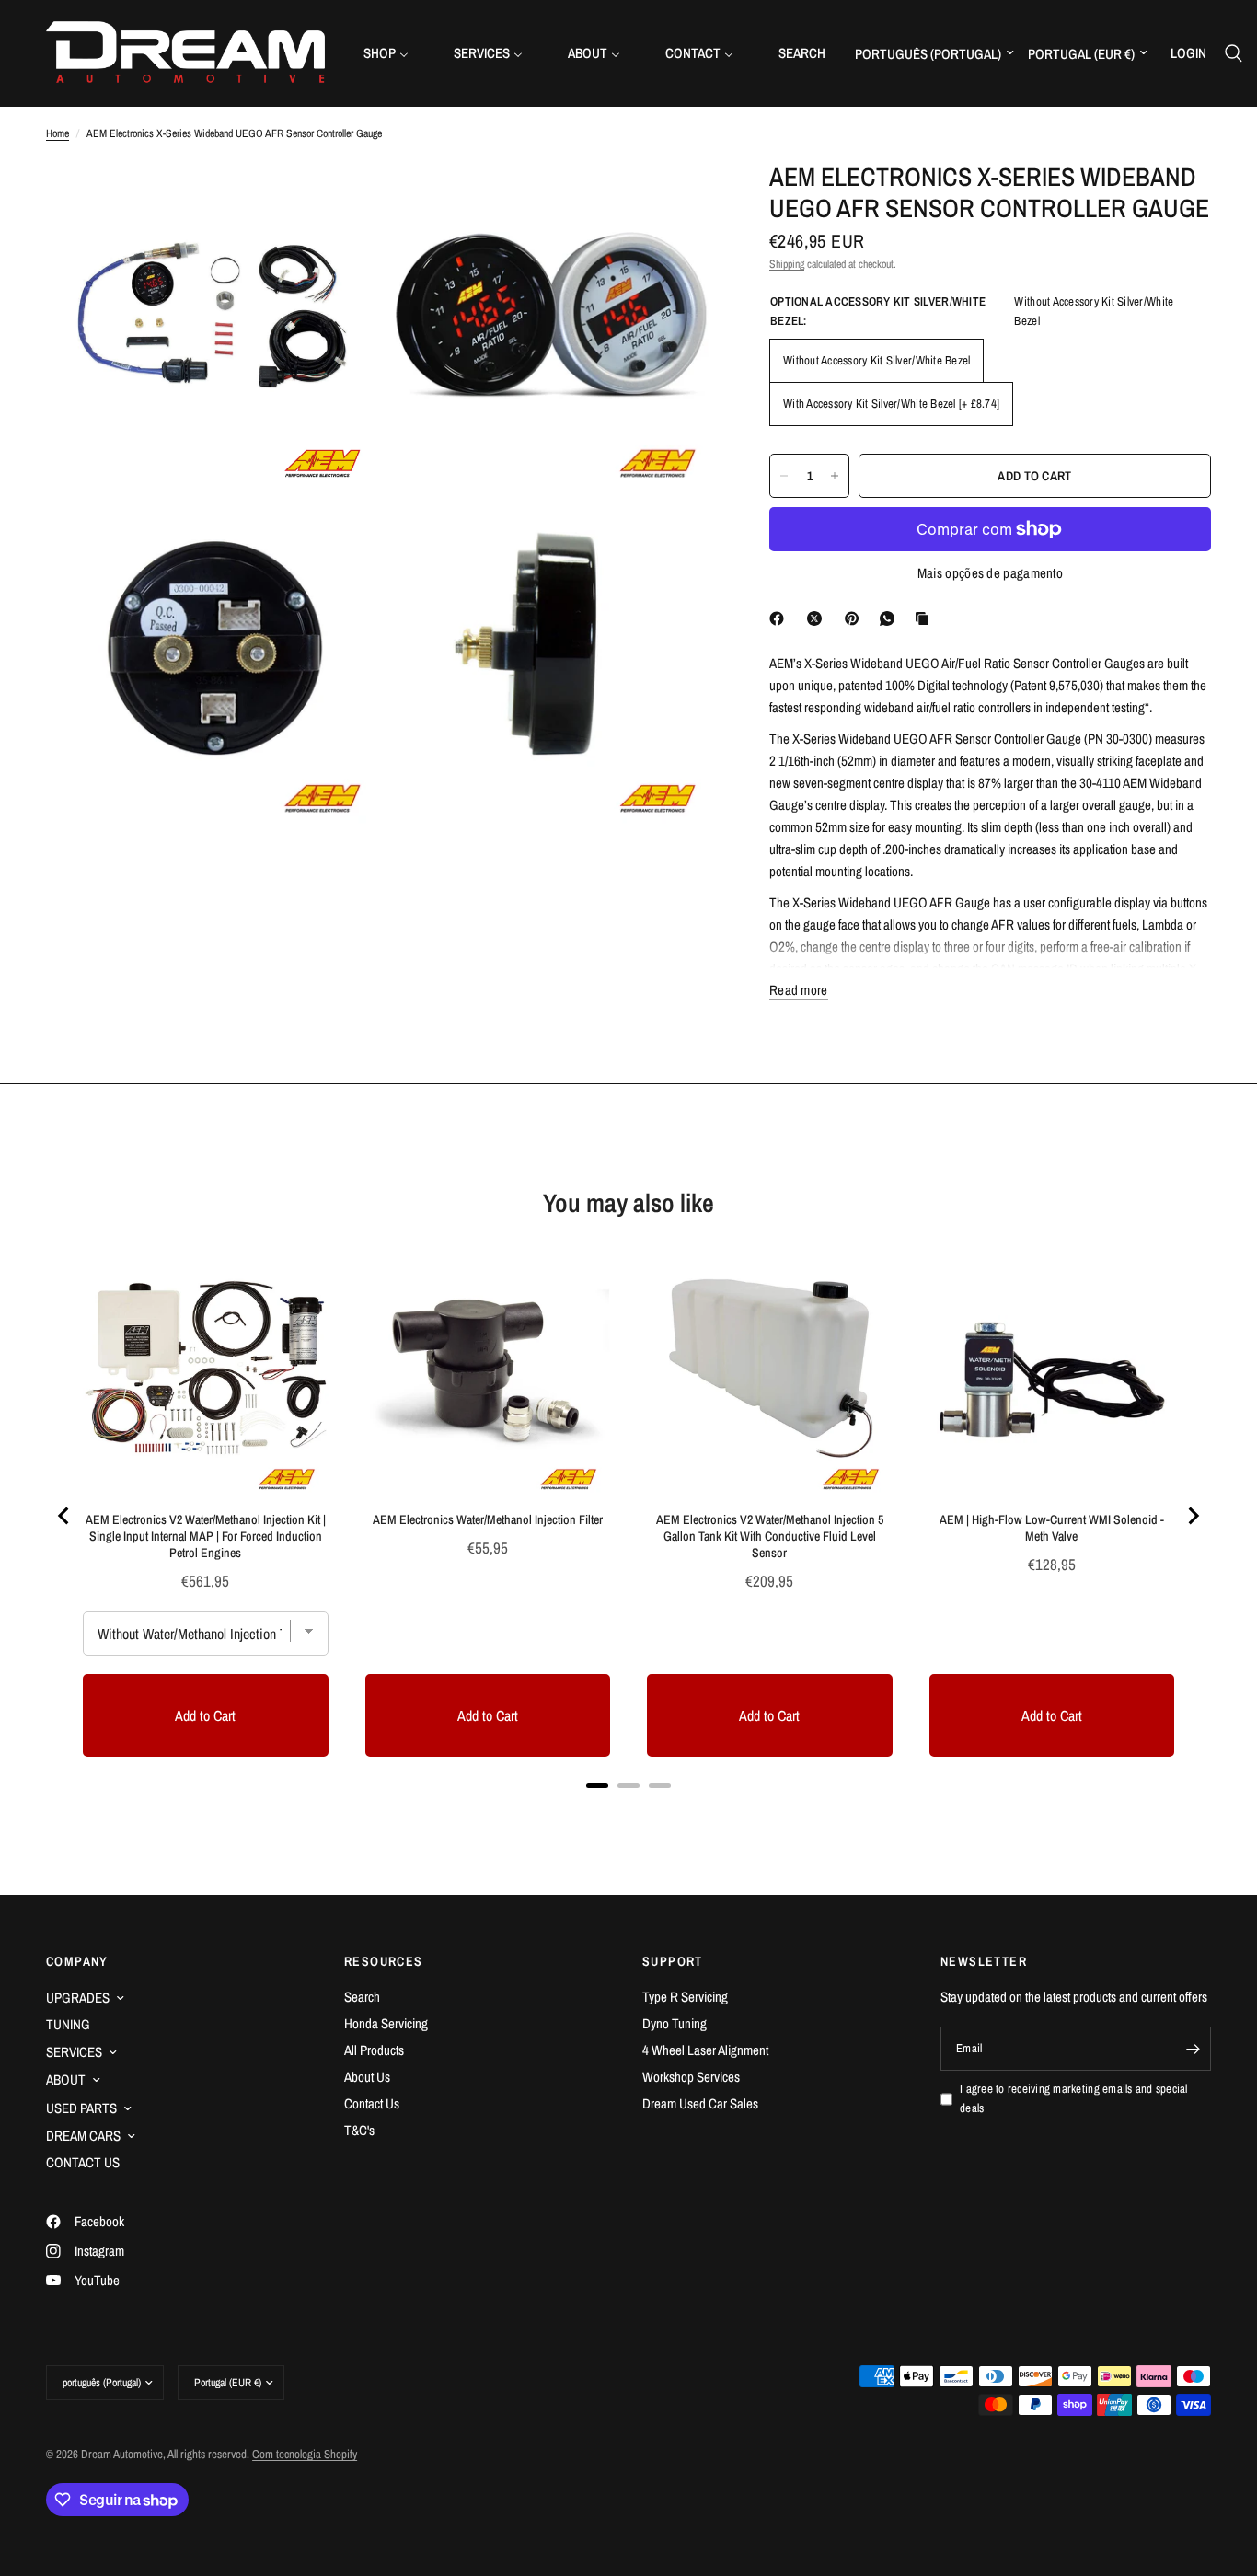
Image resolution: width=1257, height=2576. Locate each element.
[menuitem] (393, 53)
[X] (818, 618)
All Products (374, 2050)
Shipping (787, 264)
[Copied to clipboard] (926, 618)
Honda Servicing (386, 2023)
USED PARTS (81, 2108)
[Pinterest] (856, 618)
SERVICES (74, 2052)
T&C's (359, 2130)
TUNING (68, 2024)
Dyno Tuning (675, 2023)
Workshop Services (691, 2077)
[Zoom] (340, 200)
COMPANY (77, 1961)
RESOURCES (384, 1961)
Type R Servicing (685, 1997)
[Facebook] (780, 618)
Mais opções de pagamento (990, 573)
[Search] (1234, 53)
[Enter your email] (1193, 2049)
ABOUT (66, 2079)
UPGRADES (78, 1998)
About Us (367, 2077)
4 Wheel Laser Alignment (705, 2050)
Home (58, 133)
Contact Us (372, 2103)
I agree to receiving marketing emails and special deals (1074, 2098)
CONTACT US (83, 2162)
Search (362, 1997)
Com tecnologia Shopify (305, 2454)
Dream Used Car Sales (700, 2103)
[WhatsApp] (891, 618)
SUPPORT (673, 1961)
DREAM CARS (83, 2136)
